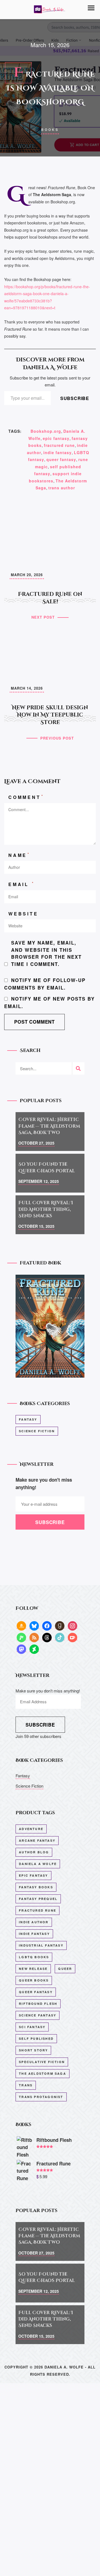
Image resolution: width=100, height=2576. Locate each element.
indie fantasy (57, 452)
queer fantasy (61, 459)
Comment (26, 797)
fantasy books (36, 1887)
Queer (65, 1969)
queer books (34, 1980)
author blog (34, 1852)
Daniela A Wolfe (38, 1864)
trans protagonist (41, 2097)
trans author (62, 488)
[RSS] (34, 1637)
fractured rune (59, 445)
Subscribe (75, 398)
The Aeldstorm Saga (42, 2073)
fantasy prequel (38, 1899)
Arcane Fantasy (37, 1840)
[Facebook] (47, 1625)
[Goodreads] (60, 1625)
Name (19, 855)
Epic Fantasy (33, 1875)
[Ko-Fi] (72, 1637)
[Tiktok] (60, 1637)
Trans (26, 2085)
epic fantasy (56, 438)
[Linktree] (21, 1637)
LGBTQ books (34, 1957)
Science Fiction (37, 1431)
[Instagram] (72, 1625)
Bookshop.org (46, 431)
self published (36, 2039)
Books (50, 130)
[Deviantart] (34, 1649)
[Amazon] (21, 1625)
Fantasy (28, 1419)
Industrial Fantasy (41, 1945)
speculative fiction (42, 2062)
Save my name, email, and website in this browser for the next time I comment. (46, 953)
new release (33, 1969)
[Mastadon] (21, 1649)
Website (23, 914)
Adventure (31, 1829)
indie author (34, 1922)
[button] (91, 8)
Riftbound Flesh (38, 2004)
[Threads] (47, 1637)
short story (33, 2050)
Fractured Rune (37, 1910)
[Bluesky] (34, 1625)
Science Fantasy (37, 2015)
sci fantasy (32, 2027)
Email (22, 884)
